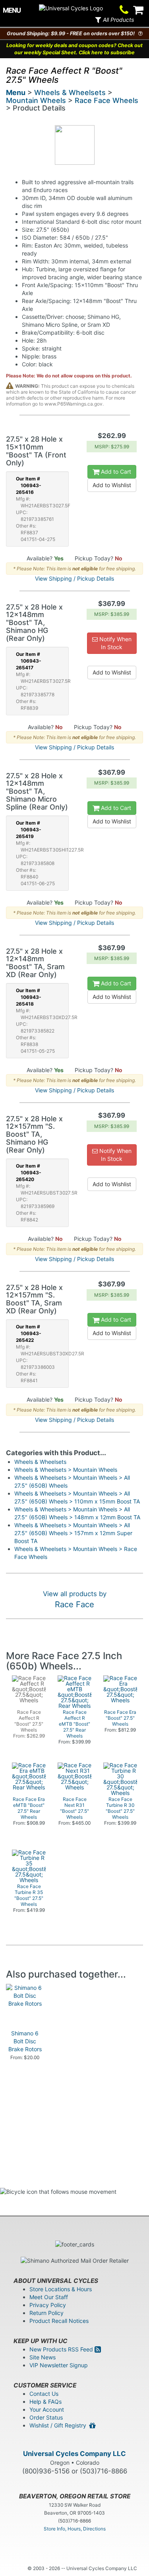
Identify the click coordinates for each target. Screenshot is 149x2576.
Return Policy (46, 2313)
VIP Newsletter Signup (59, 2365)
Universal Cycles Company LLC (74, 2454)
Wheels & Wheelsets (70, 92)
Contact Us (44, 2394)
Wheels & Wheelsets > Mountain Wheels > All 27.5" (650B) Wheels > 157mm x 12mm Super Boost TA (73, 1533)
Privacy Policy (48, 2305)
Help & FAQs (45, 2402)
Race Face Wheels (106, 100)
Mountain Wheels (36, 100)
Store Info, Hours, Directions (75, 2529)
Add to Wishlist (112, 485)
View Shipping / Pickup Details (74, 578)
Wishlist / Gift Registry (59, 2425)
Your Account (47, 2409)
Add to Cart (115, 472)
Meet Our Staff (49, 2297)
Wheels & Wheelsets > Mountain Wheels (66, 1470)
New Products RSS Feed (62, 2349)
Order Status (46, 2417)
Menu (16, 92)
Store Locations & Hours (61, 2289)
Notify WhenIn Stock (115, 643)
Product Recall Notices (59, 2321)
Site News (43, 2357)
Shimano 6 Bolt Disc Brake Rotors (25, 2041)
